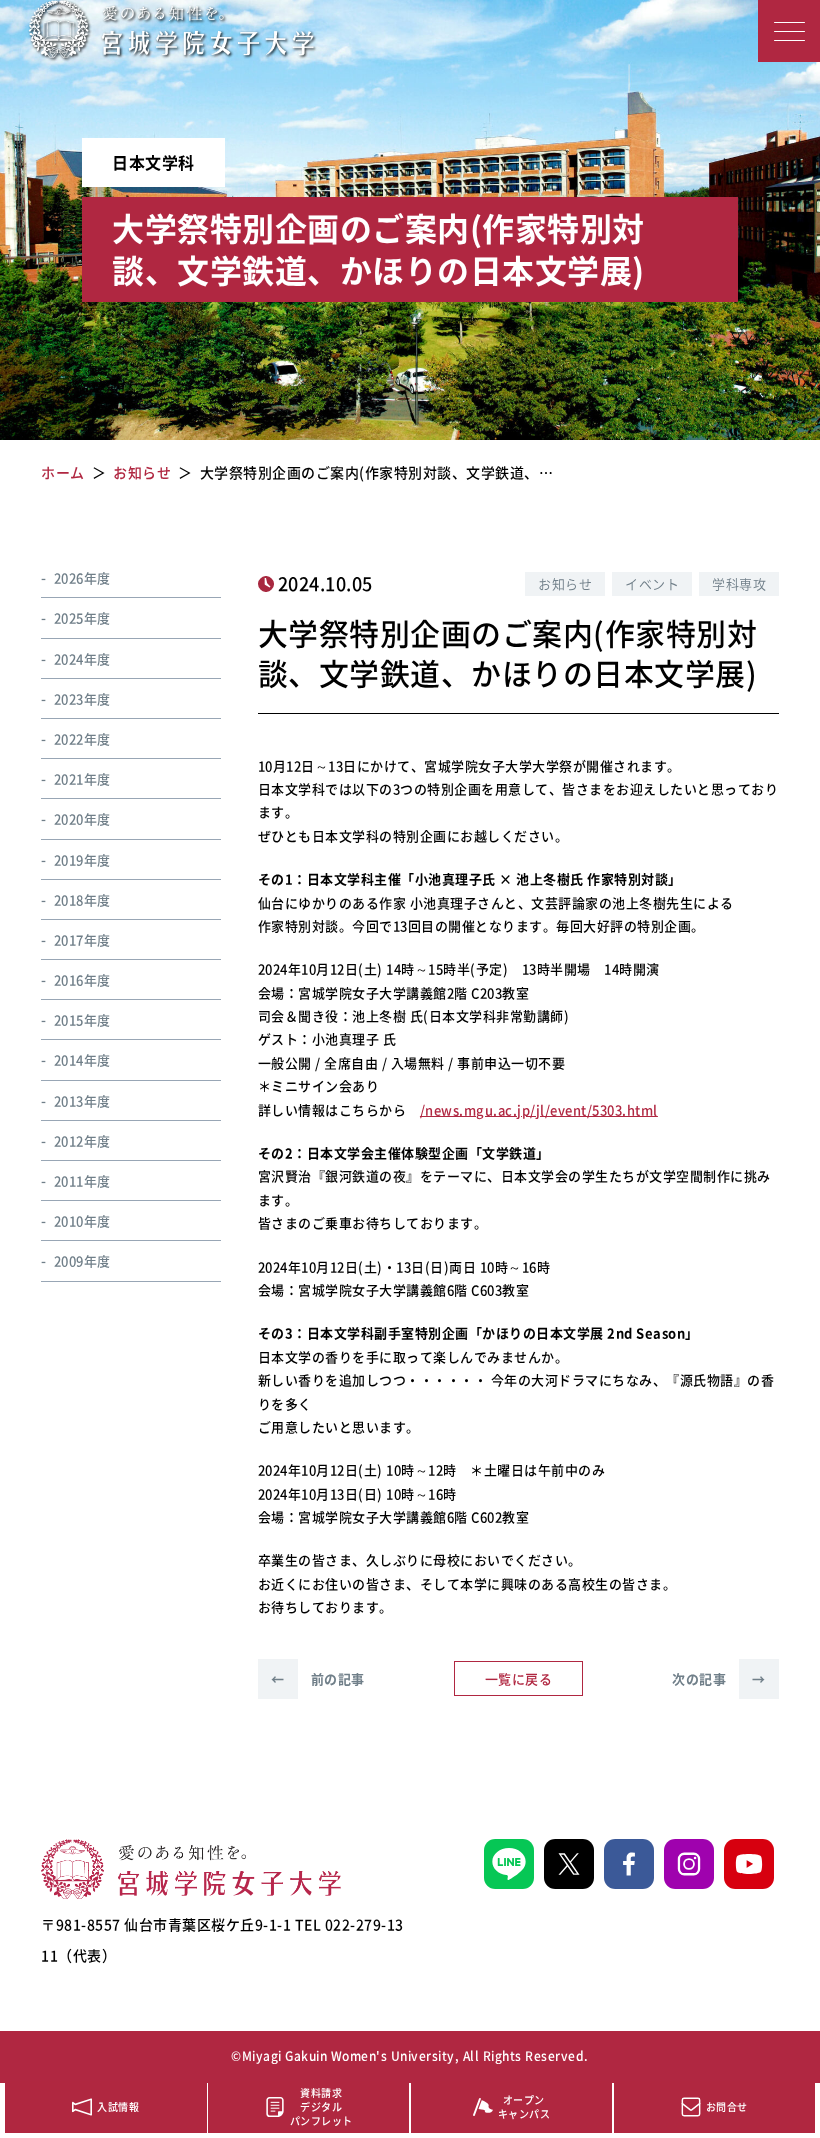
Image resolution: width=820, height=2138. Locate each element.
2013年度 (82, 1100)
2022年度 (82, 738)
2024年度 (82, 658)
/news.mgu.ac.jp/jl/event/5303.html (539, 1109)
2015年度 (82, 1019)
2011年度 (82, 1180)
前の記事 (318, 1678)
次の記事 (719, 1678)
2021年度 (82, 778)
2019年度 (82, 859)
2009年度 (82, 1260)
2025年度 (82, 617)
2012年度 (82, 1140)
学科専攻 (739, 583)
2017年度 (82, 939)
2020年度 (82, 818)
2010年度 (82, 1220)
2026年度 (82, 577)
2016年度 (82, 979)
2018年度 (82, 899)
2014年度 (82, 1059)
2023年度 (82, 698)
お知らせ (565, 583)
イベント (652, 583)
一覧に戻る (519, 1678)
